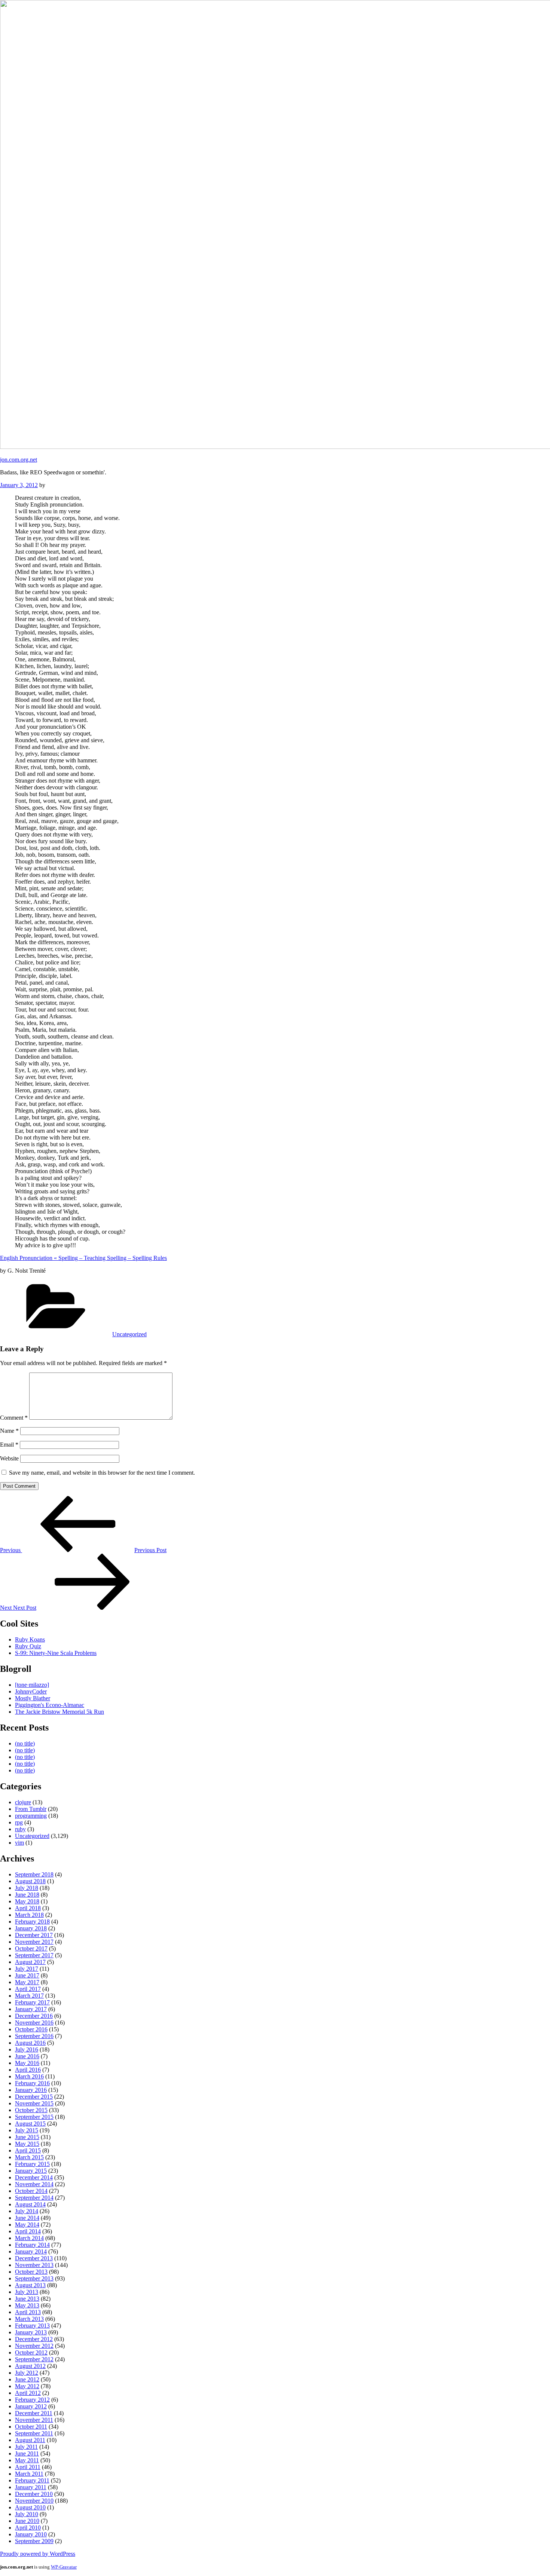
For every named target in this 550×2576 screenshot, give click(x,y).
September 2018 (34, 1874)
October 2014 (31, 2191)
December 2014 (34, 2177)
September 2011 (34, 2433)
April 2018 (28, 1908)
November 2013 (34, 2265)
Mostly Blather (33, 1698)
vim (19, 1843)
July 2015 (27, 2130)
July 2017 (27, 1969)
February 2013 (32, 2326)
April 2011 (28, 2467)
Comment (14, 1418)
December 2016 (34, 2016)
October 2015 (31, 2110)
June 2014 (27, 2218)
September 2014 (34, 2198)
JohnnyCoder (31, 1691)
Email (9, 1445)
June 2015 (27, 2137)
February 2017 (32, 2002)
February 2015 (32, 2164)
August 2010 (30, 2507)
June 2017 (27, 1975)
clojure (23, 1802)
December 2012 (34, 2339)
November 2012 (34, 2346)
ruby (20, 1829)
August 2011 (30, 2440)
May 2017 (27, 1982)
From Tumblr (31, 1809)
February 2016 (32, 2083)
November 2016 (34, 2023)
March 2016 (29, 2076)
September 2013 (34, 2278)
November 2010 (34, 2501)
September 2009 (34, 2541)
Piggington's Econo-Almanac (50, 1705)
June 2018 (27, 1895)
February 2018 (32, 1922)
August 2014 (30, 2204)
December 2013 (34, 2258)
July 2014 (27, 2211)
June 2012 (27, 2379)
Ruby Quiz (28, 1646)
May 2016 (27, 2063)
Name (9, 1431)
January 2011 (31, 2487)
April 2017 (28, 1989)
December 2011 (34, 2413)
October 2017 (31, 1948)
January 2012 (31, 2406)
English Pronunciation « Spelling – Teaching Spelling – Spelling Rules (83, 1258)
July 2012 (27, 2373)
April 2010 (28, 2528)
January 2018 (31, 1928)
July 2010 (27, 2514)
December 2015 (34, 2097)
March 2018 (29, 1915)
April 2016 (28, 2070)
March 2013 (29, 2319)
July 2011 (26, 2447)
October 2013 (31, 2272)
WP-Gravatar (64, 2567)
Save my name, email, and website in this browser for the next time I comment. (102, 1473)
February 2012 (32, 2400)
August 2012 (30, 2366)
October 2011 (31, 2427)
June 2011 (27, 2453)
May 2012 (27, 2386)
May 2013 (27, 2305)
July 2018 (27, 1888)
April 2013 (28, 2312)
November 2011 (34, 2420)
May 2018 (27, 1901)
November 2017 (34, 1942)
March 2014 (29, 2238)
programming (31, 1816)
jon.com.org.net (19, 460)
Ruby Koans (30, 1639)
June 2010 (27, 2521)
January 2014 (31, 2251)
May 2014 (27, 2225)
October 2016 (31, 2029)
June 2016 (27, 2056)
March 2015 (29, 2157)
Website (9, 1458)
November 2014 (34, 2184)
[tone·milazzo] (32, 1685)
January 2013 (31, 2332)
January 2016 (31, 2090)
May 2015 (27, 2144)
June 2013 (27, 2299)
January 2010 (31, 2534)
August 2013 (30, 2285)
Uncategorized (129, 1334)
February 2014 (32, 2245)
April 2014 (28, 2231)
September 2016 (34, 2036)
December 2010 (34, 2494)
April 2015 (28, 2150)
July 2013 (27, 2292)
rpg (19, 1822)
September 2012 (34, 2359)
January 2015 (31, 2171)
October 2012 (31, 2352)
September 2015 (34, 2117)
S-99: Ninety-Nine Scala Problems (56, 1653)
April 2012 (28, 2393)
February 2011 (32, 2480)
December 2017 (34, 1935)
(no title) (25, 1743)
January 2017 (31, 2009)
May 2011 (27, 2460)
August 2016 (30, 2043)
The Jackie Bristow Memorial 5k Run (59, 1712)
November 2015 (34, 2103)
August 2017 (30, 1962)
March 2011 (29, 2474)
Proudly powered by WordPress (38, 2554)
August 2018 (30, 1881)
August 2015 (30, 2124)
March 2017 (29, 1996)
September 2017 (34, 1955)
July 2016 (27, 2049)
